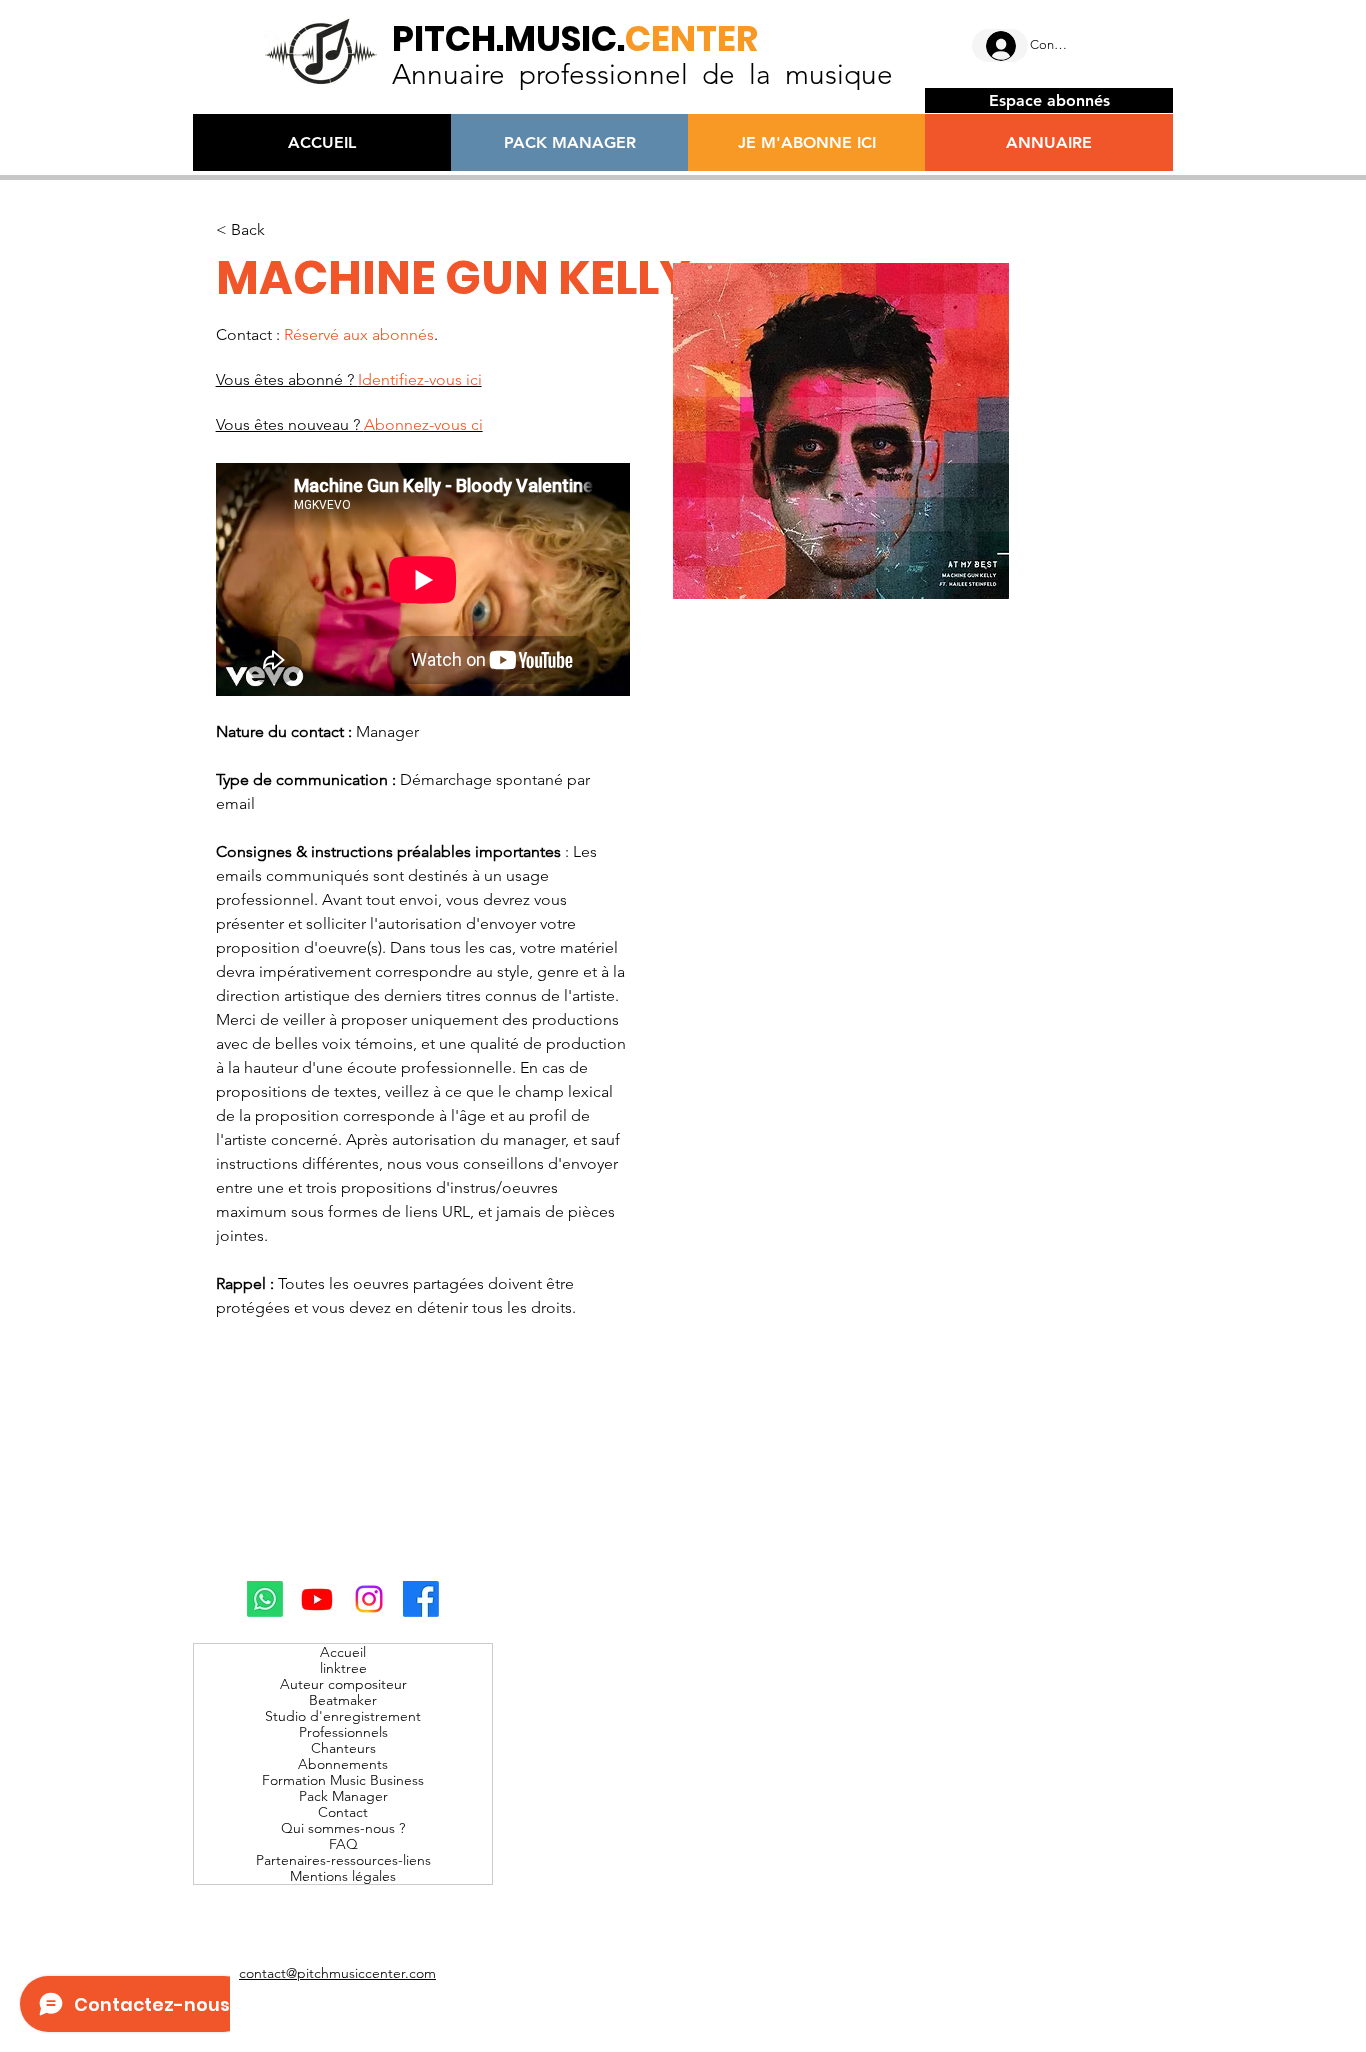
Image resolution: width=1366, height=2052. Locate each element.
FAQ (343, 1844)
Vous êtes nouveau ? (349, 424)
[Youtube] (317, 1599)
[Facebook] (421, 1599)
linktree (343, 1668)
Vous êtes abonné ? (349, 379)
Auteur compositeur (343, 1684)
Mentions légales (343, 1876)
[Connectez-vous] (1000, 46)
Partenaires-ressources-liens (343, 1860)
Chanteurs (343, 1748)
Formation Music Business (343, 1780)
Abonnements (343, 1764)
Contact (343, 1812)
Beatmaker (343, 1700)
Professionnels (343, 1732)
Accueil (343, 1652)
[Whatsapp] (265, 1599)
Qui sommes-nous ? (343, 1828)
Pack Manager (343, 1796)
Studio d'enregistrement (343, 1716)
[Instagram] (369, 1599)
